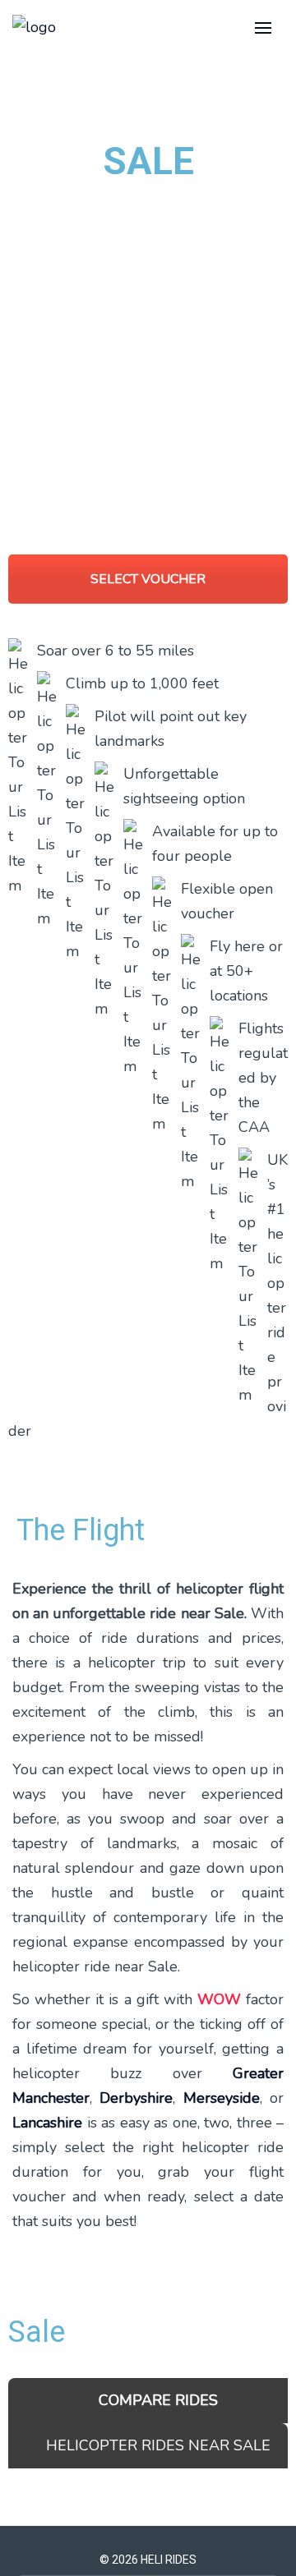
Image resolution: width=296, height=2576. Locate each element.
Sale (37, 2332)
